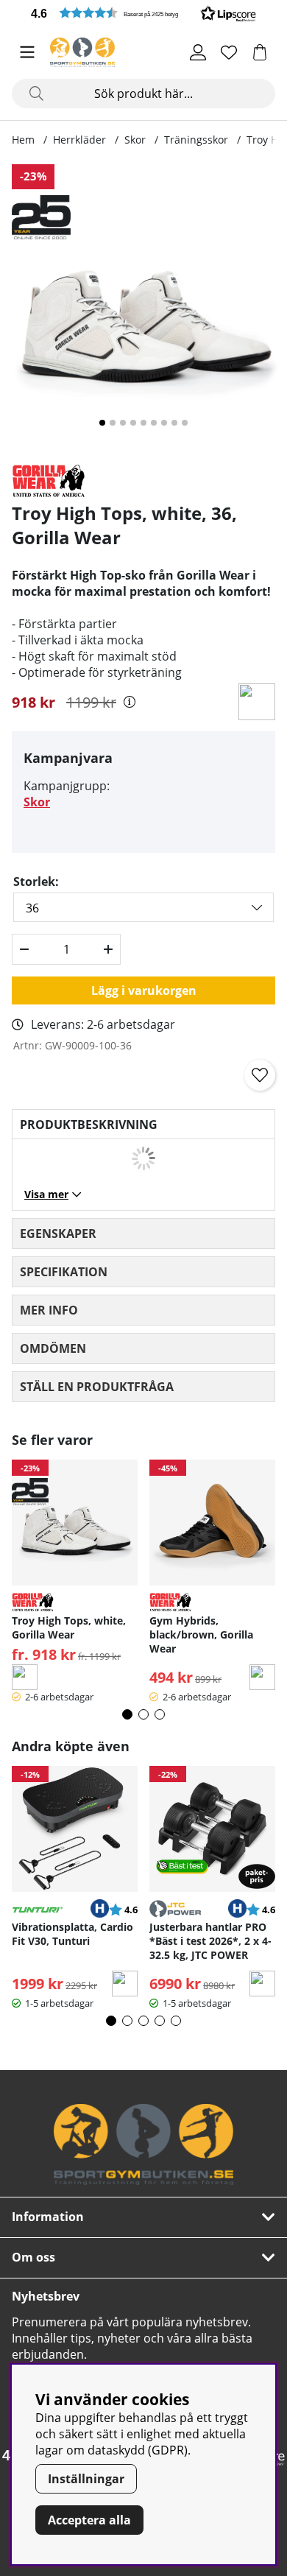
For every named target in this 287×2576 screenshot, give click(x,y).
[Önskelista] (229, 52)
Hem (23, 140)
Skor (135, 140)
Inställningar (86, 2479)
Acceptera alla (89, 2520)
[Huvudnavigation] (27, 52)
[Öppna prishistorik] (130, 702)
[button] (143, 13)
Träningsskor (196, 140)
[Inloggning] (198, 52)
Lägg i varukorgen (144, 990)
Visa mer (46, 1194)
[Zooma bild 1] (143, 308)
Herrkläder (79, 140)
